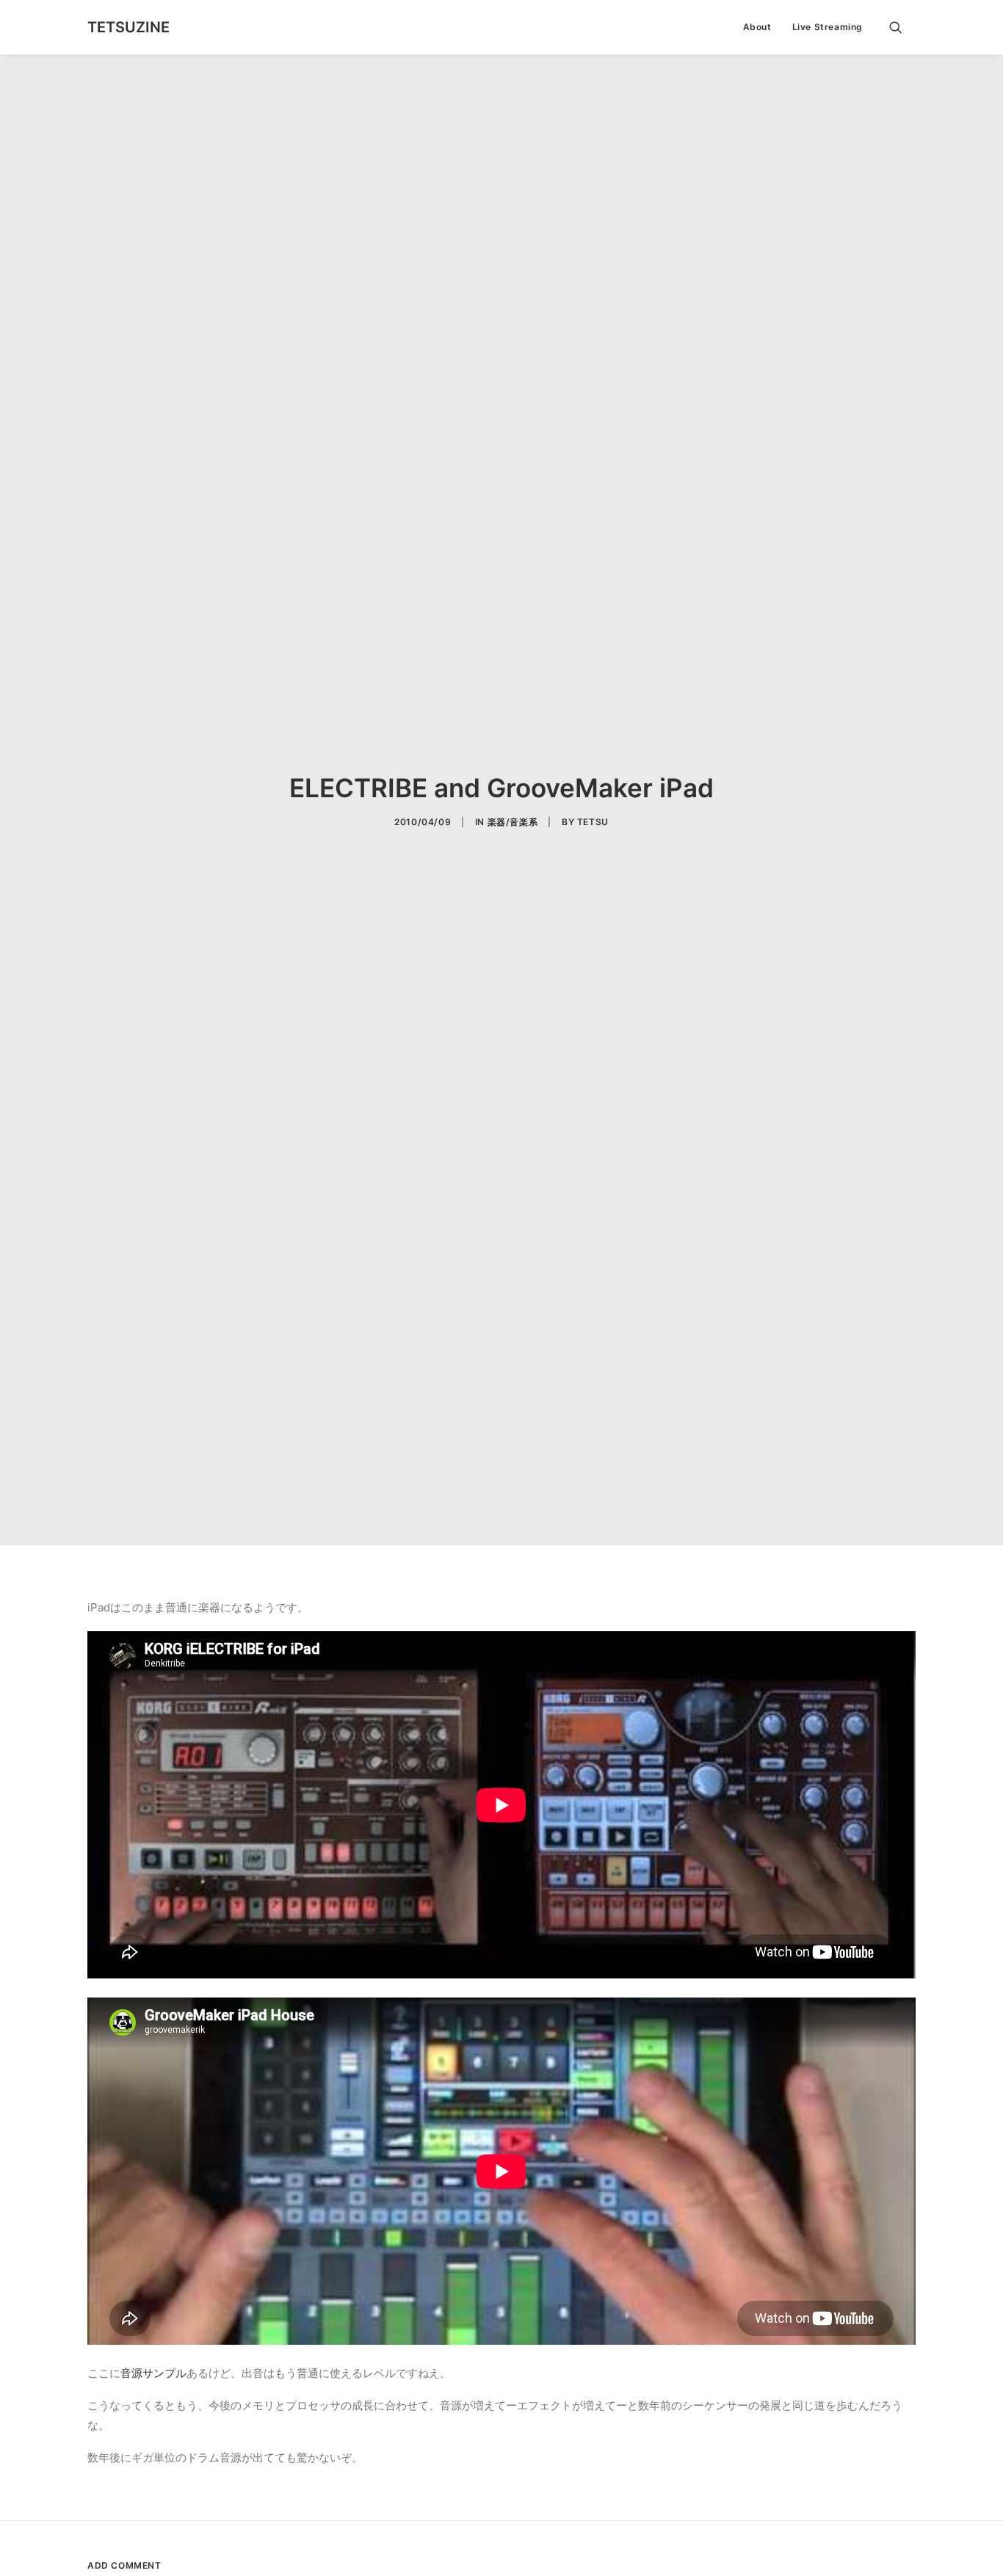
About (757, 27)
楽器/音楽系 (513, 822)
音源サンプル (153, 2373)
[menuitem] (757, 27)
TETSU (593, 822)
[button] (902, 27)
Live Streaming (828, 27)
